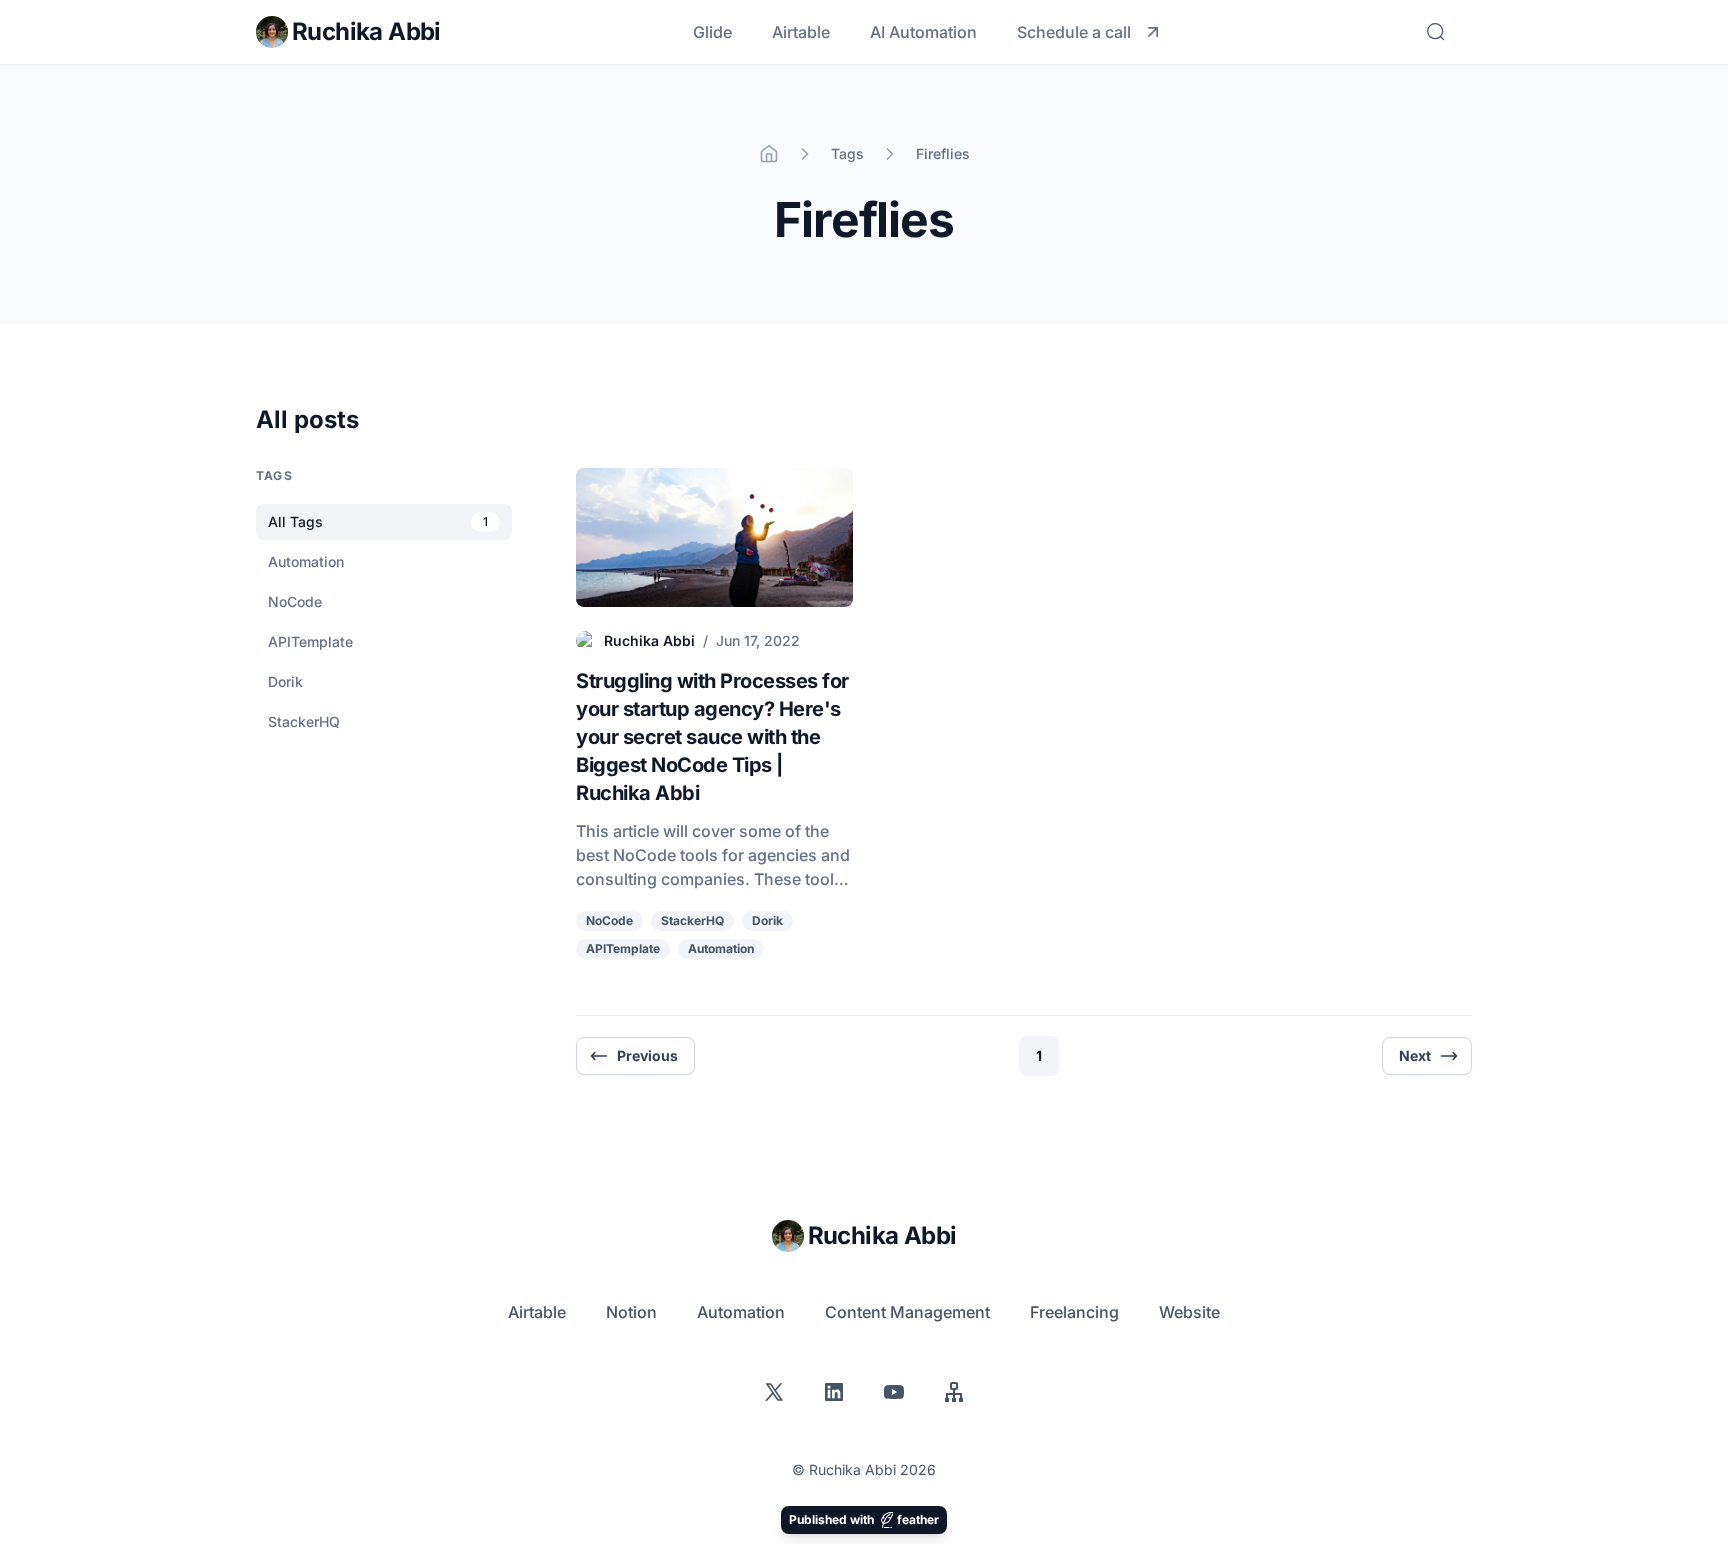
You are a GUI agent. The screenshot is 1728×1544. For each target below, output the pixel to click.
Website (1189, 1312)
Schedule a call (1074, 32)
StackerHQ (692, 920)
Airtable (801, 32)
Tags (847, 153)
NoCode (609, 920)
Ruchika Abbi (649, 640)
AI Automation (923, 32)
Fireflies (943, 153)
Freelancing (1074, 1312)
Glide (712, 32)
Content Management (907, 1312)
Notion (631, 1312)
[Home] (769, 154)
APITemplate (623, 948)
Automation (721, 948)
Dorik (767, 920)
